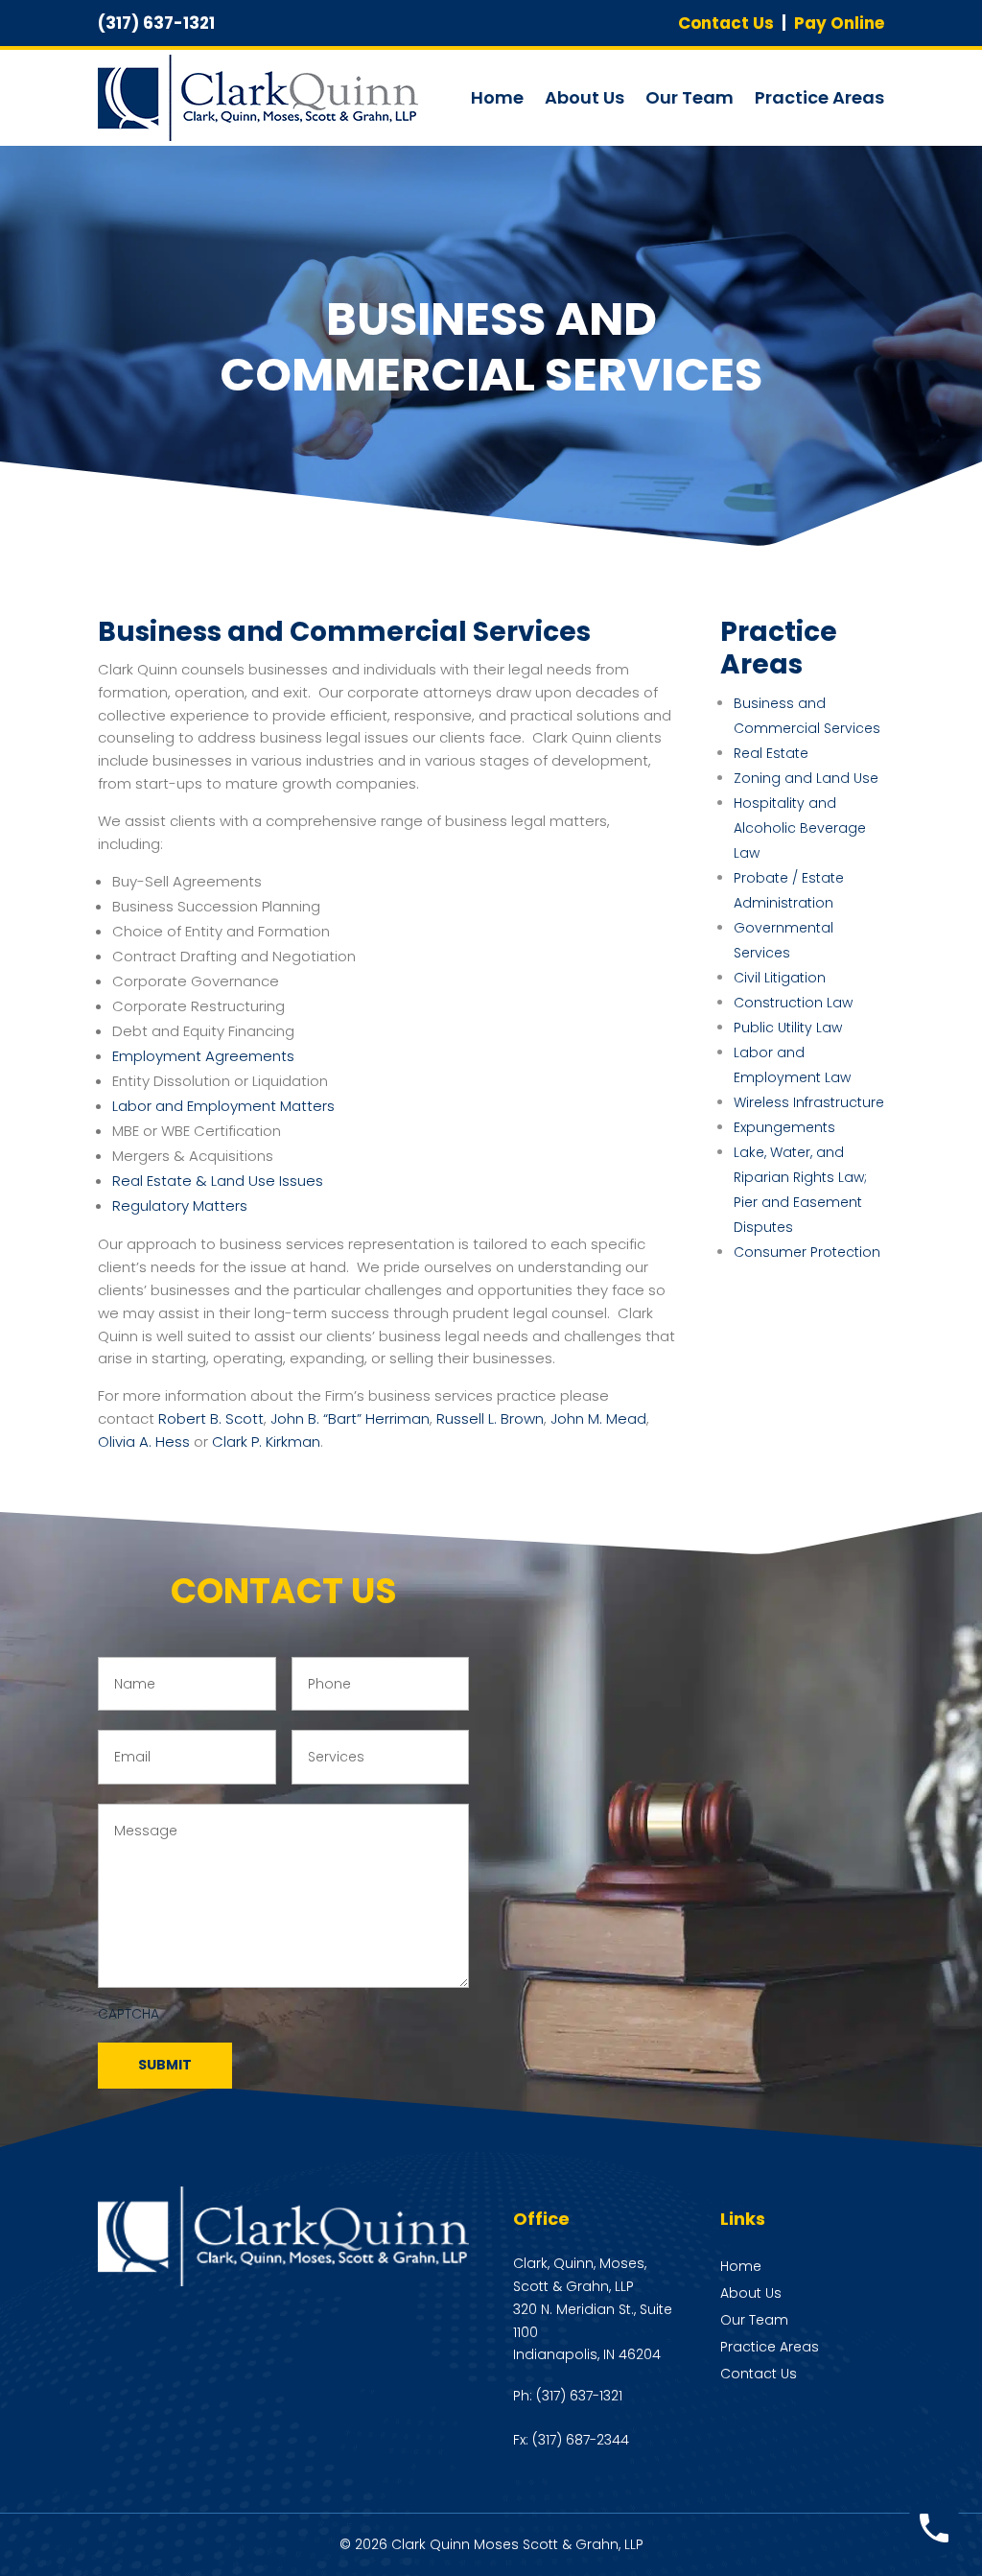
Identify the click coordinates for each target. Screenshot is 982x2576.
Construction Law (793, 1003)
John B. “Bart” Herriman (350, 1418)
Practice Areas (819, 97)
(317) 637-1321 (579, 2396)
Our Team (690, 97)
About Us (585, 97)
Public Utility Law (788, 1028)
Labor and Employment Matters (223, 1106)
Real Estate (771, 753)
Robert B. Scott (211, 1418)
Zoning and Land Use (806, 778)
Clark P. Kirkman (266, 1442)
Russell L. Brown (490, 1418)
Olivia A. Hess (144, 1442)
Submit (165, 2065)
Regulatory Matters (180, 1205)
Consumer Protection (807, 1252)
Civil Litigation (780, 978)
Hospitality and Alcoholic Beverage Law (800, 828)
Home (497, 97)
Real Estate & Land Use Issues (218, 1181)
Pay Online (839, 23)
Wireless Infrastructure (809, 1102)
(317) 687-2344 (581, 2440)
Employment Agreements (203, 1056)
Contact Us (726, 23)
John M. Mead (598, 1418)
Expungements (784, 1127)
